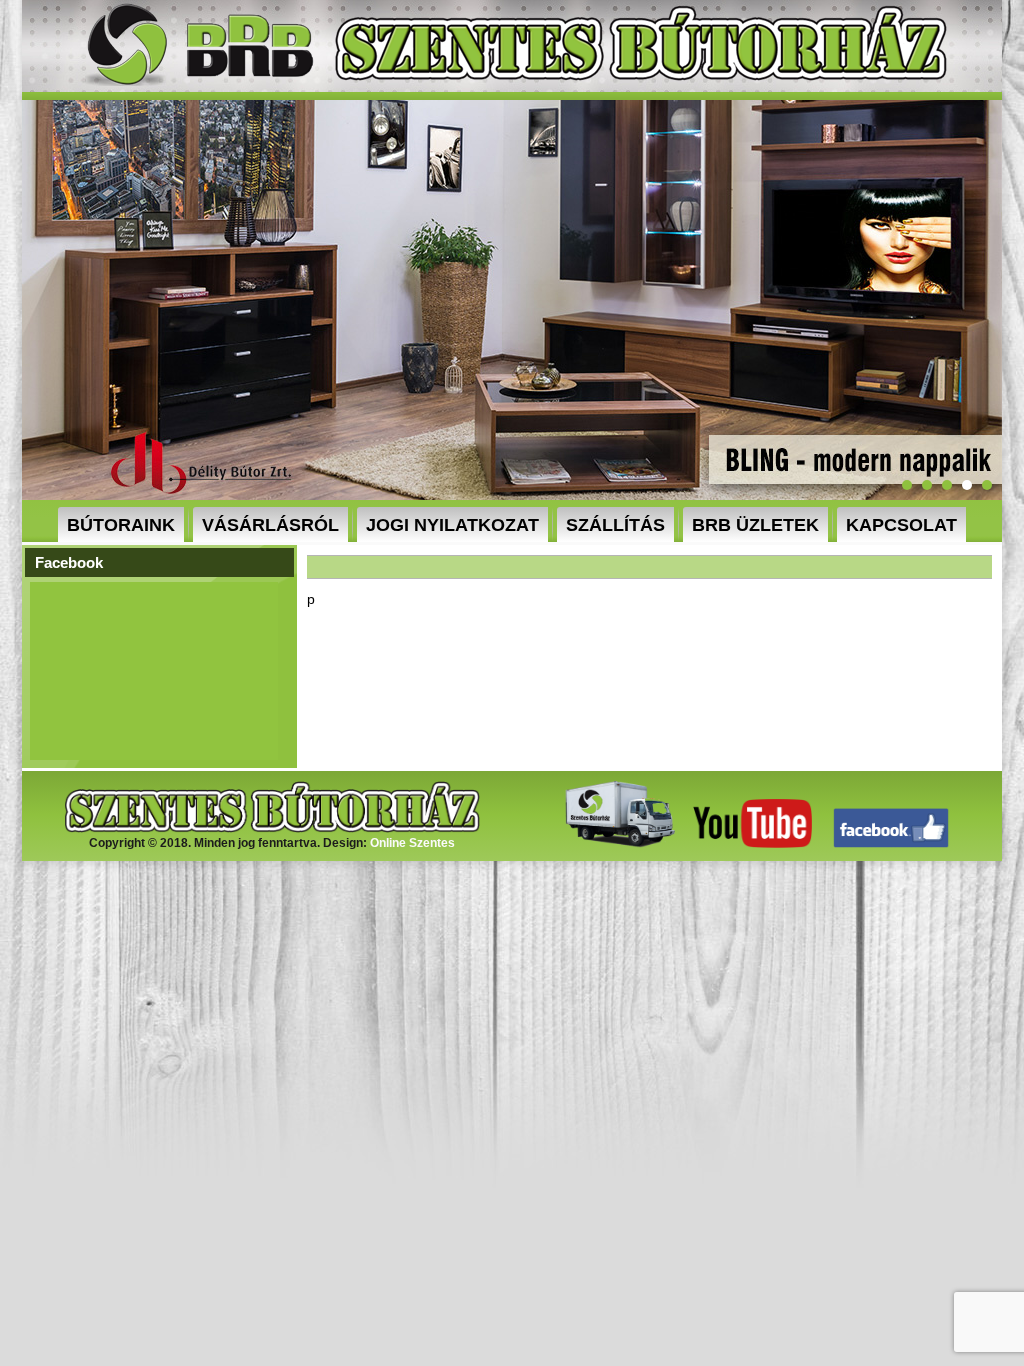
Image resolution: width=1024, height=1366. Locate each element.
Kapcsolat (901, 525)
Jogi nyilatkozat (452, 525)
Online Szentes (412, 843)
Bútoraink (121, 525)
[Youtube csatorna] (752, 844)
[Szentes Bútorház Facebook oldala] (891, 844)
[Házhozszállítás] (615, 844)
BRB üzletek (755, 525)
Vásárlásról (270, 525)
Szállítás (615, 525)
